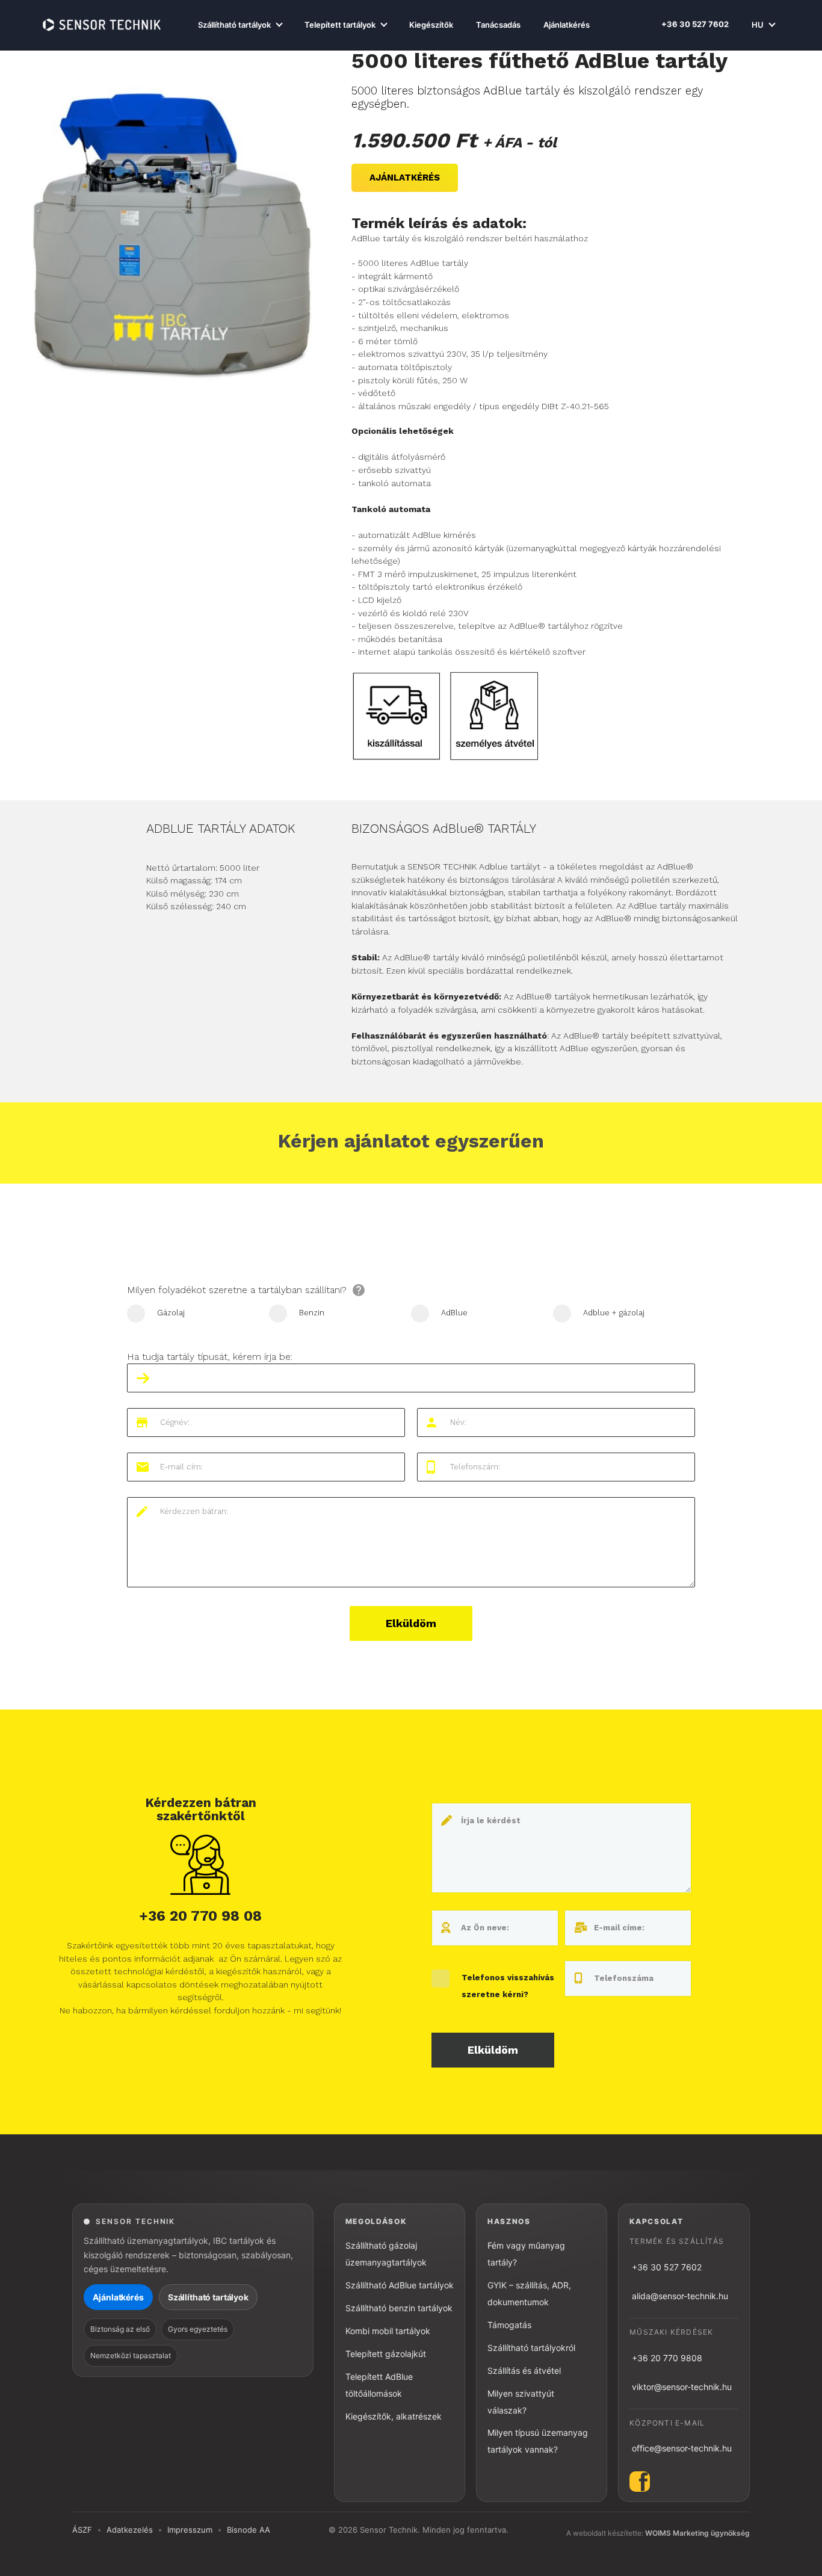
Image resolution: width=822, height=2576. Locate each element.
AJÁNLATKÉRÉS (405, 178)
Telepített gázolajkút (386, 2354)
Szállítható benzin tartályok (399, 2308)
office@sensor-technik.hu (682, 2448)
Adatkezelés (130, 2530)
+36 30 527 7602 (695, 24)
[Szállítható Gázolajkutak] (102, 25)
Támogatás (509, 2325)
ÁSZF (82, 2530)
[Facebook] (684, 2482)
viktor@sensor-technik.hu (682, 2387)
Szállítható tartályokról (531, 2348)
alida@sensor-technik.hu (680, 2296)
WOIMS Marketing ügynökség (697, 2533)
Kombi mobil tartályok (388, 2331)
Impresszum (190, 2530)
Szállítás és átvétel (524, 2371)
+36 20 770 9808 (667, 2358)
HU (758, 25)
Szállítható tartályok (234, 25)
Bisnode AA (249, 2530)
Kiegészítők (431, 25)
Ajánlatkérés (567, 25)
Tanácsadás (498, 25)
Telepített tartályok (340, 25)
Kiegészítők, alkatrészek (394, 2416)
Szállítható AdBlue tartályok (400, 2285)
